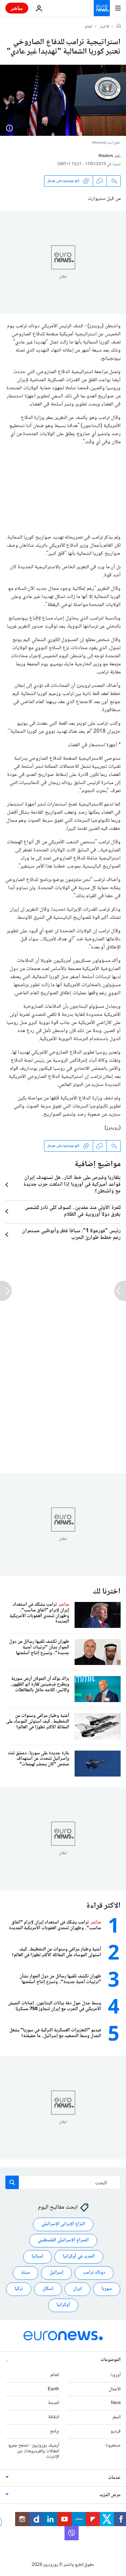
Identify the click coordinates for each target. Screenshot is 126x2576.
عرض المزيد (110, 2495)
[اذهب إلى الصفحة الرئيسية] (102, 8)
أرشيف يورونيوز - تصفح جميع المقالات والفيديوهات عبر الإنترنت (34, 2451)
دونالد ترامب (94, 2273)
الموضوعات (111, 2360)
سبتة (26, 2273)
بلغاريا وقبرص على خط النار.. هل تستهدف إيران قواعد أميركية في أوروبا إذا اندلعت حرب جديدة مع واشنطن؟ (72, 1185)
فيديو (116, 2431)
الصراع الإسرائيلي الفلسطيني (63, 2240)
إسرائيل (56, 2273)
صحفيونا (113, 2445)
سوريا (107, 2289)
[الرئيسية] (119, 27)
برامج (55, 2431)
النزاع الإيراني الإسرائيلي (63, 2224)
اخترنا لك (107, 1592)
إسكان (48, 2289)
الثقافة (54, 2417)
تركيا (19, 2289)
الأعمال (115, 2389)
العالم (89, 27)
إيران (77, 2289)
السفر (116, 2417)
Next (116, 2403)
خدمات (114, 2478)
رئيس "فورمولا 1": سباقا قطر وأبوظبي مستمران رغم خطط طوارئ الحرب (71, 1235)
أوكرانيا (63, 2305)
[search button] (12, 2182)
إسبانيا (37, 2256)
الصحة (54, 2403)
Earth (53, 2389)
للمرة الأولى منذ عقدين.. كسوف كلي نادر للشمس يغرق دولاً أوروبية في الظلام (73, 1211)
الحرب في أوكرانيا (79, 2256)
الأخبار (104, 27)
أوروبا (116, 2375)
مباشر (17, 8)
